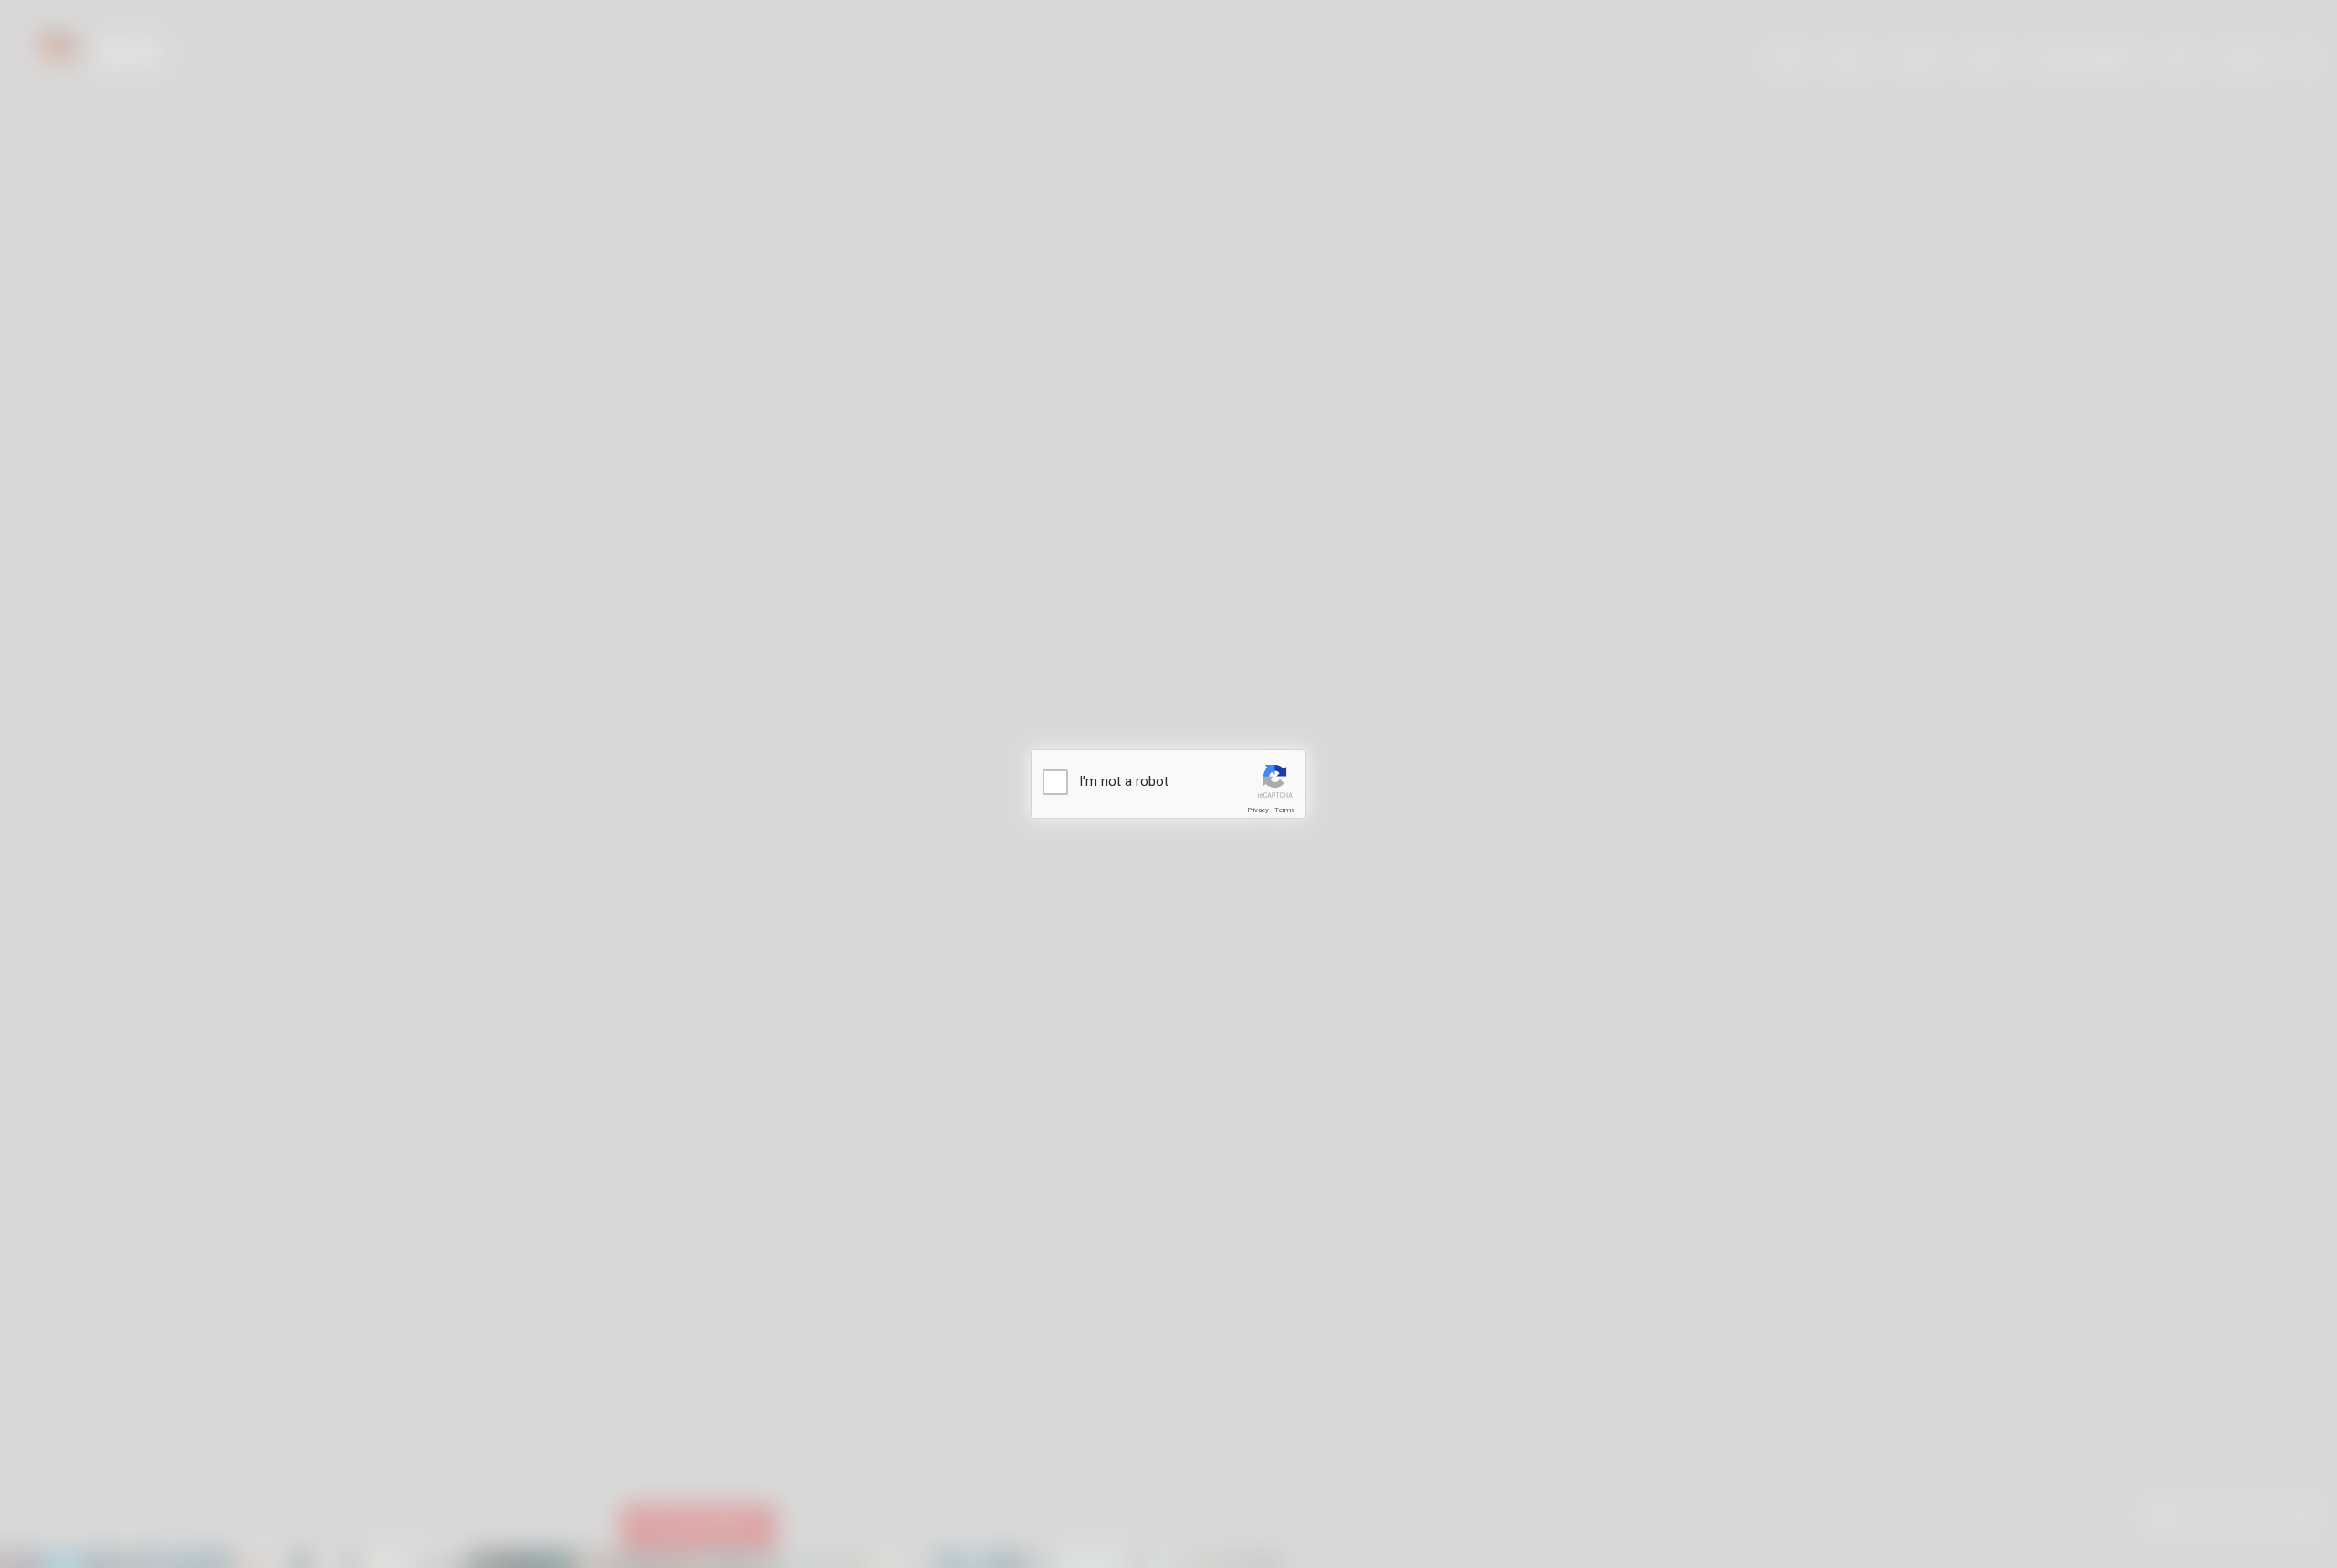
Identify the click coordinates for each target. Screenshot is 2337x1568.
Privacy (1258, 810)
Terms (1284, 810)
